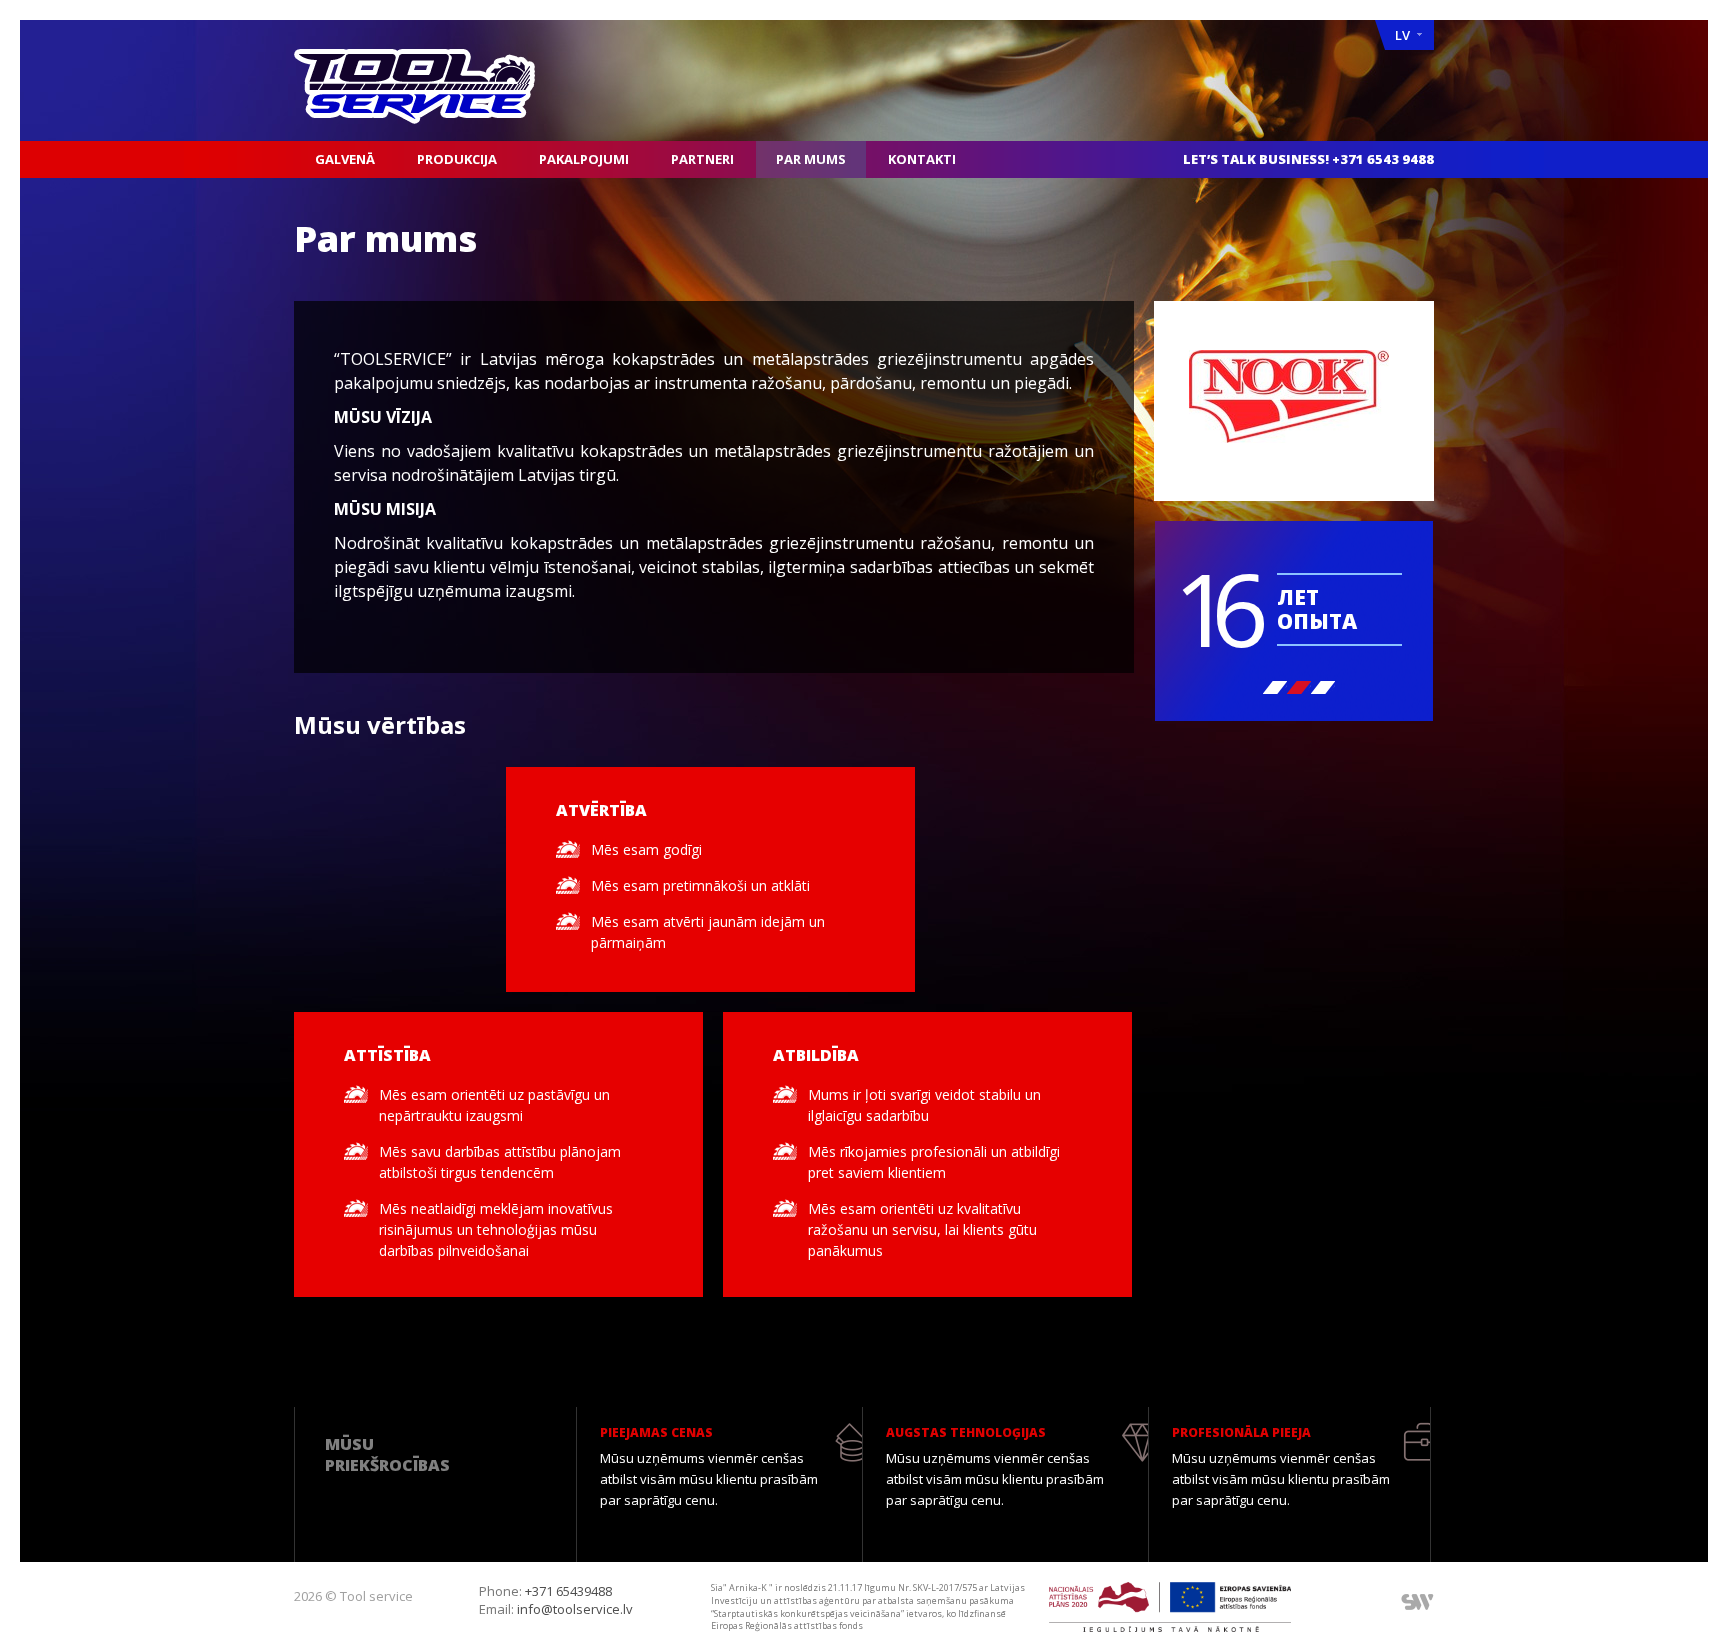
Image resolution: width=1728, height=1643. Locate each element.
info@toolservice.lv (575, 1609)
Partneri (702, 159)
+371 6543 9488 (1383, 159)
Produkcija (457, 159)
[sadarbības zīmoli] (1294, 401)
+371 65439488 (568, 1591)
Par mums (811, 159)
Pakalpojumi (584, 159)
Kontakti (922, 159)
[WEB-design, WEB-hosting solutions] (1417, 1601)
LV (1402, 35)
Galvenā (345, 159)
